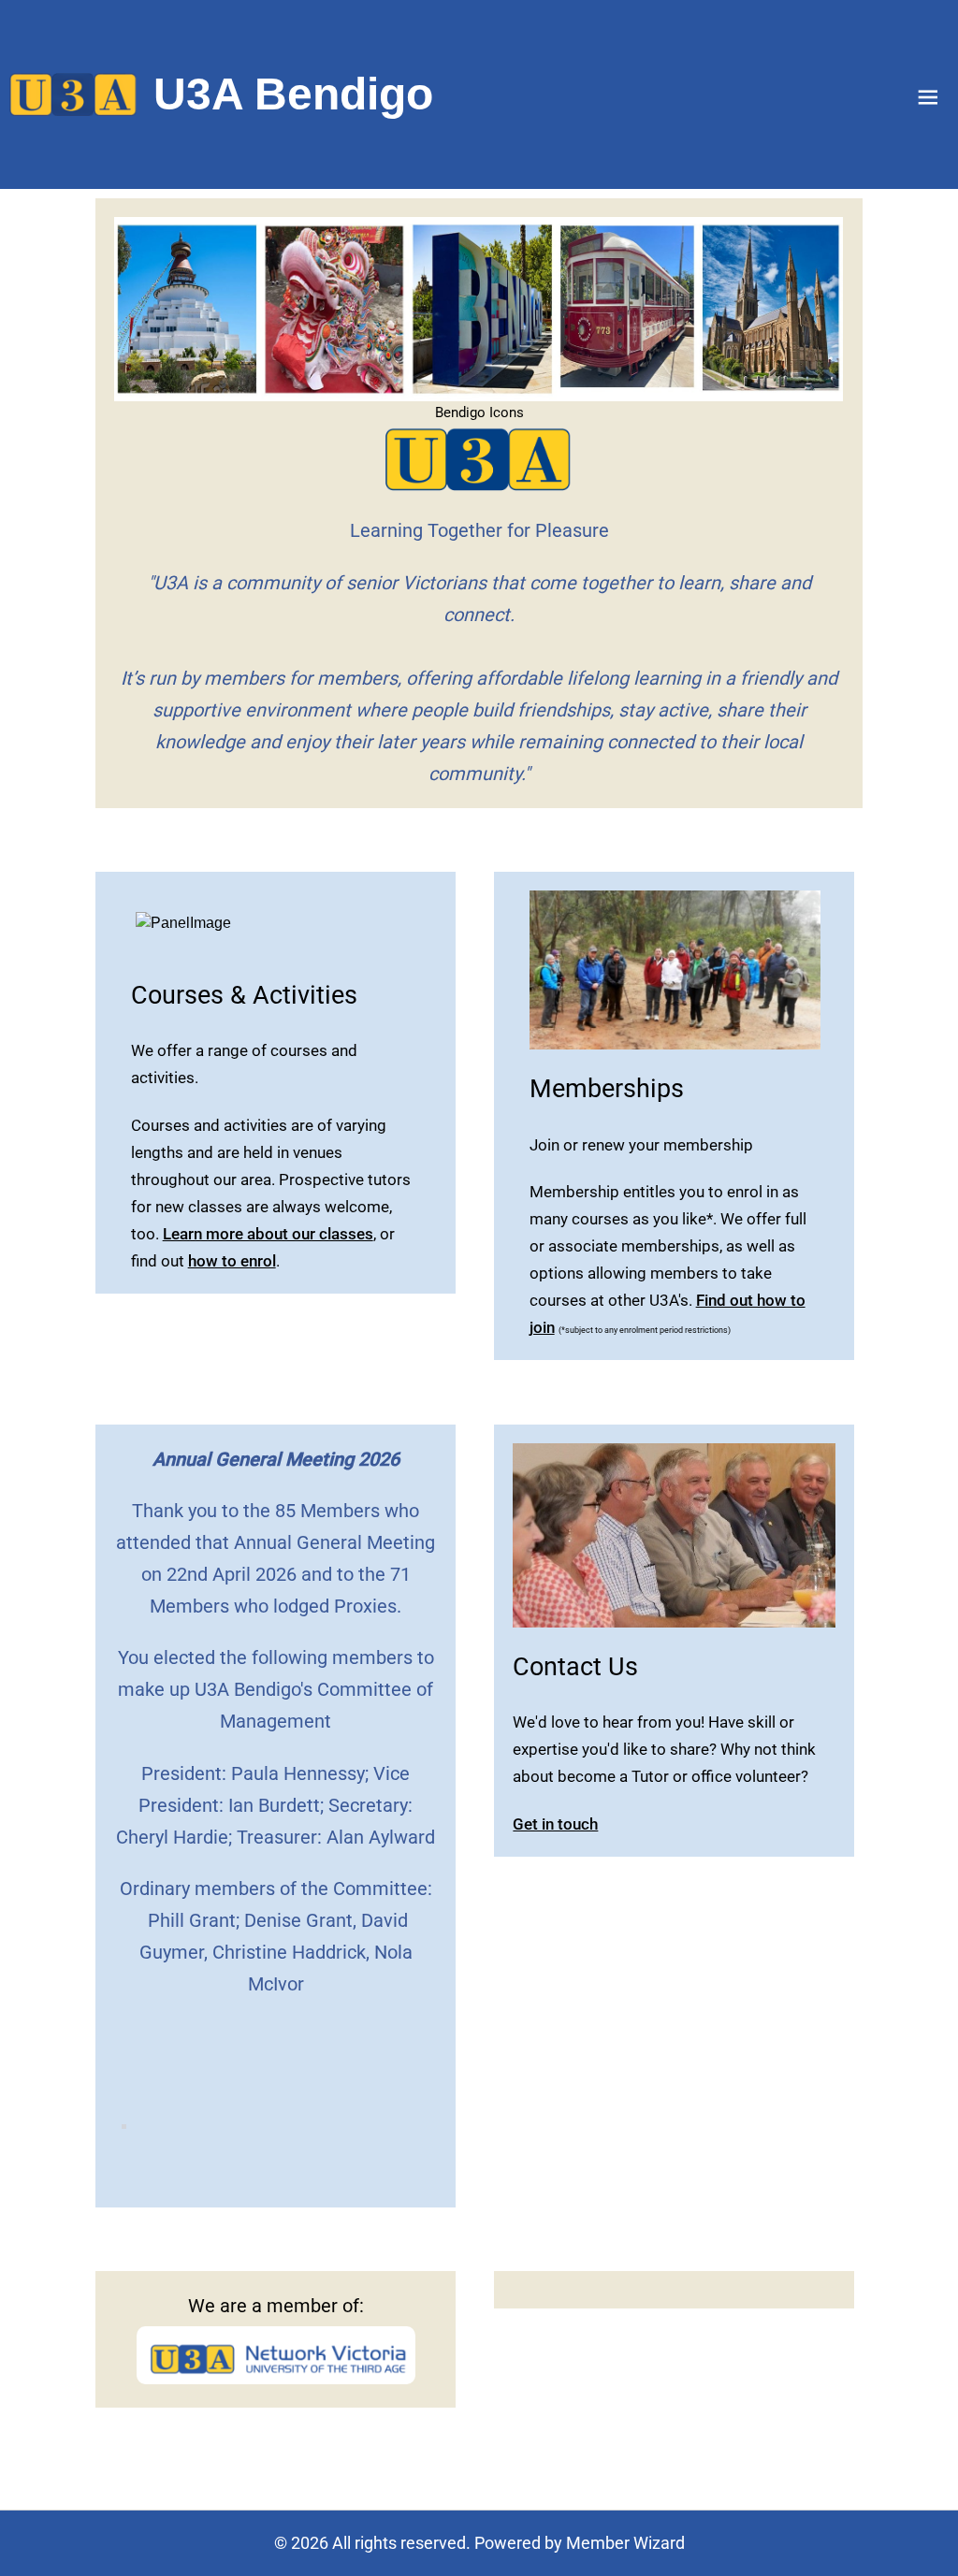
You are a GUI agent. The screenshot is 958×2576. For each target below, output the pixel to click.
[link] (73, 94)
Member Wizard (625, 2543)
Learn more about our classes (268, 1234)
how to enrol (232, 1261)
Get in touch (555, 1824)
